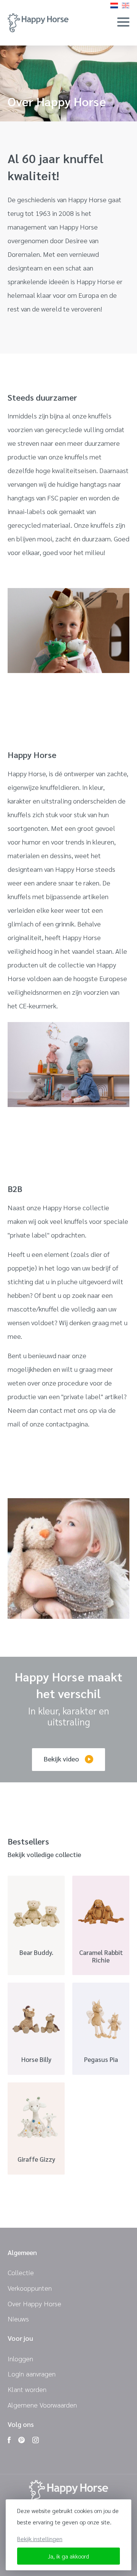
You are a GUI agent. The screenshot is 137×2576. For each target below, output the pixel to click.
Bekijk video (61, 1759)
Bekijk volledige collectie (44, 1855)
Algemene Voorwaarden (42, 2405)
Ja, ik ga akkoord (68, 2556)
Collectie (21, 2272)
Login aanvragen (32, 2374)
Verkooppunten (30, 2288)
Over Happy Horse (34, 2303)
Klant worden (27, 2389)
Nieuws (18, 2319)
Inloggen (20, 2358)
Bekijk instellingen (40, 2539)
